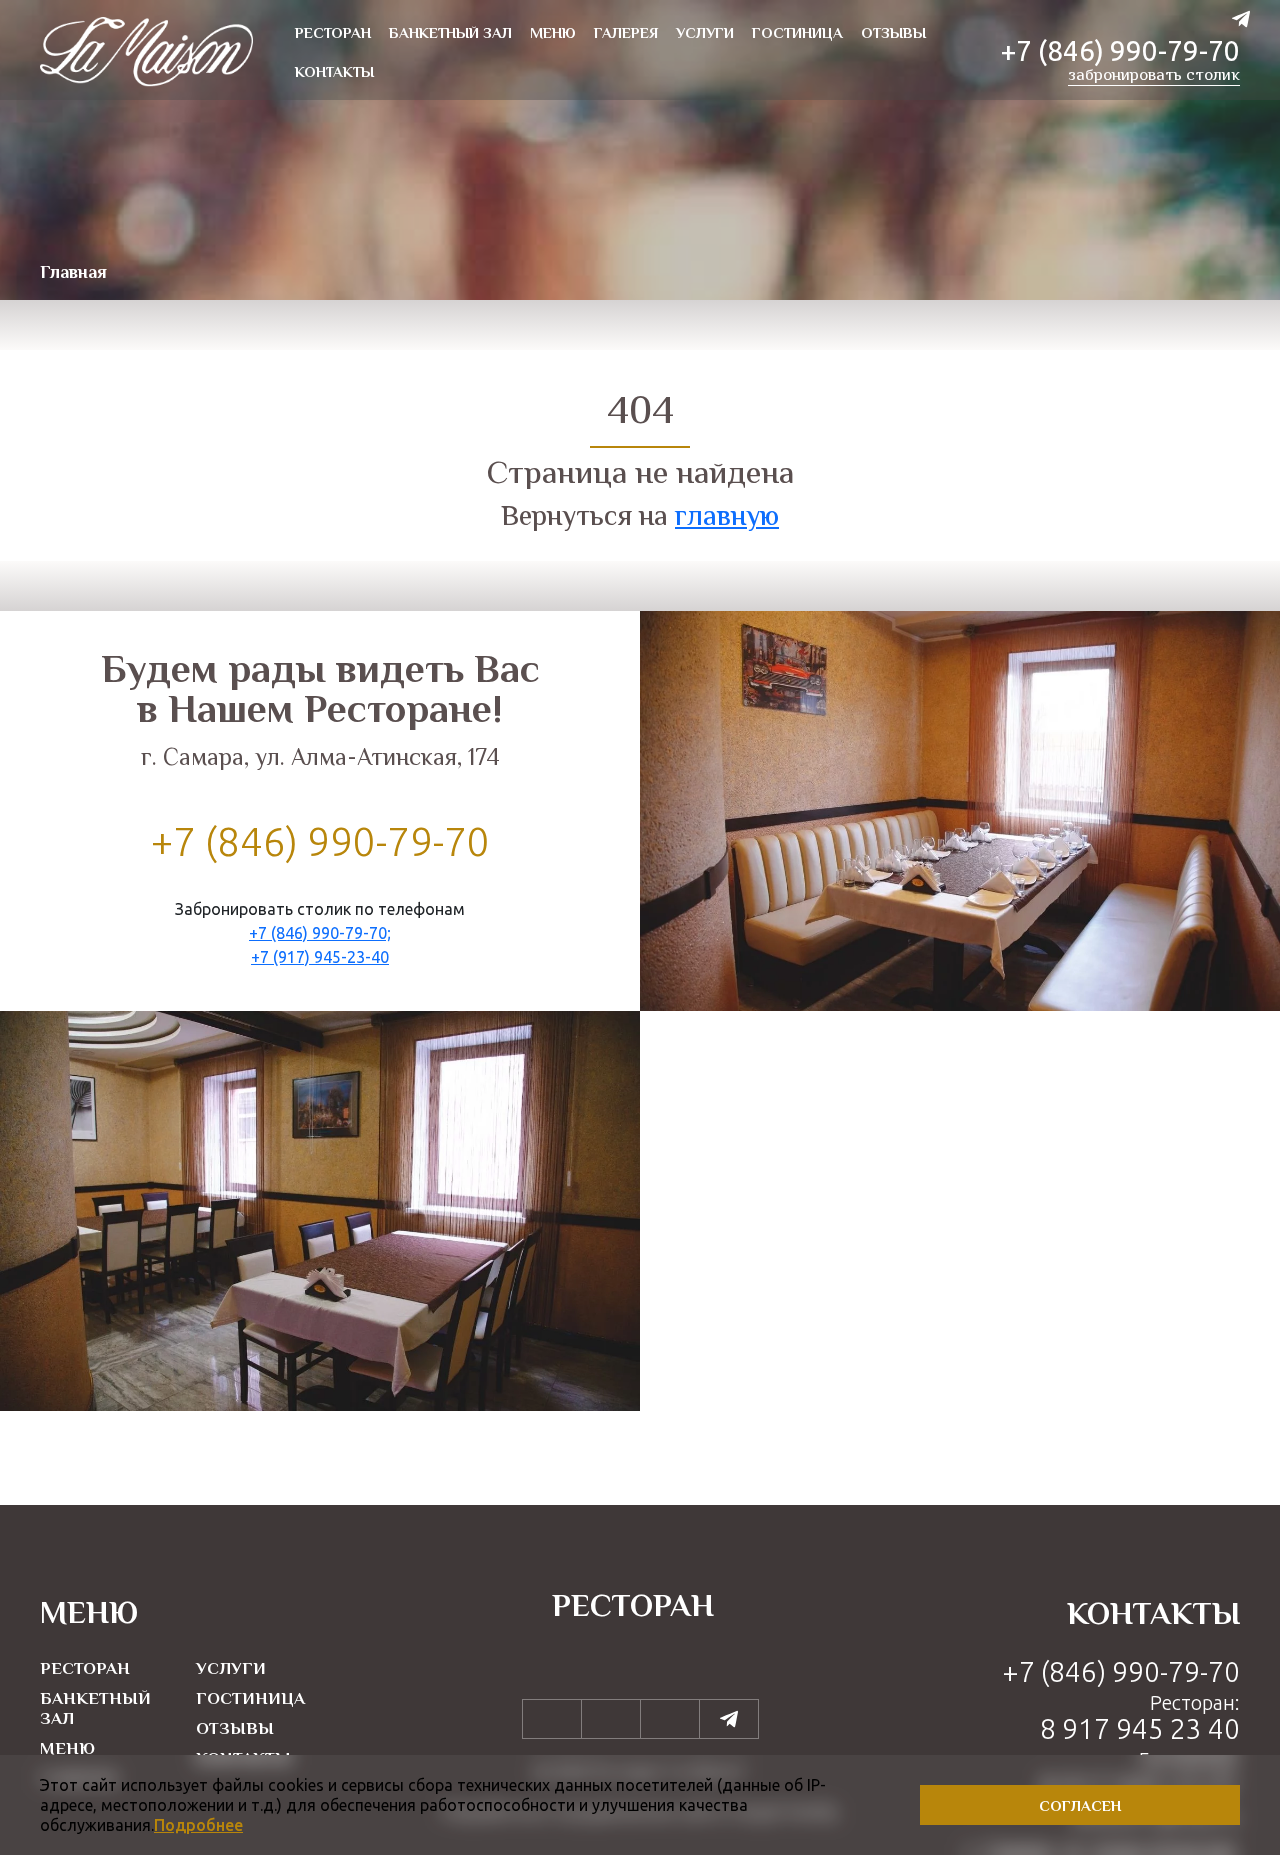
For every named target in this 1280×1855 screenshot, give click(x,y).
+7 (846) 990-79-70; (320, 933)
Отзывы (235, 1730)
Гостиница (250, 1700)
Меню (67, 1750)
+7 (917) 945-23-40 (320, 957)
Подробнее (198, 1825)
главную (727, 518)
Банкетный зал (95, 1710)
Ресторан (85, 1670)
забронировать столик (1154, 77)
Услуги (231, 1670)
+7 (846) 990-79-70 (1120, 50)
